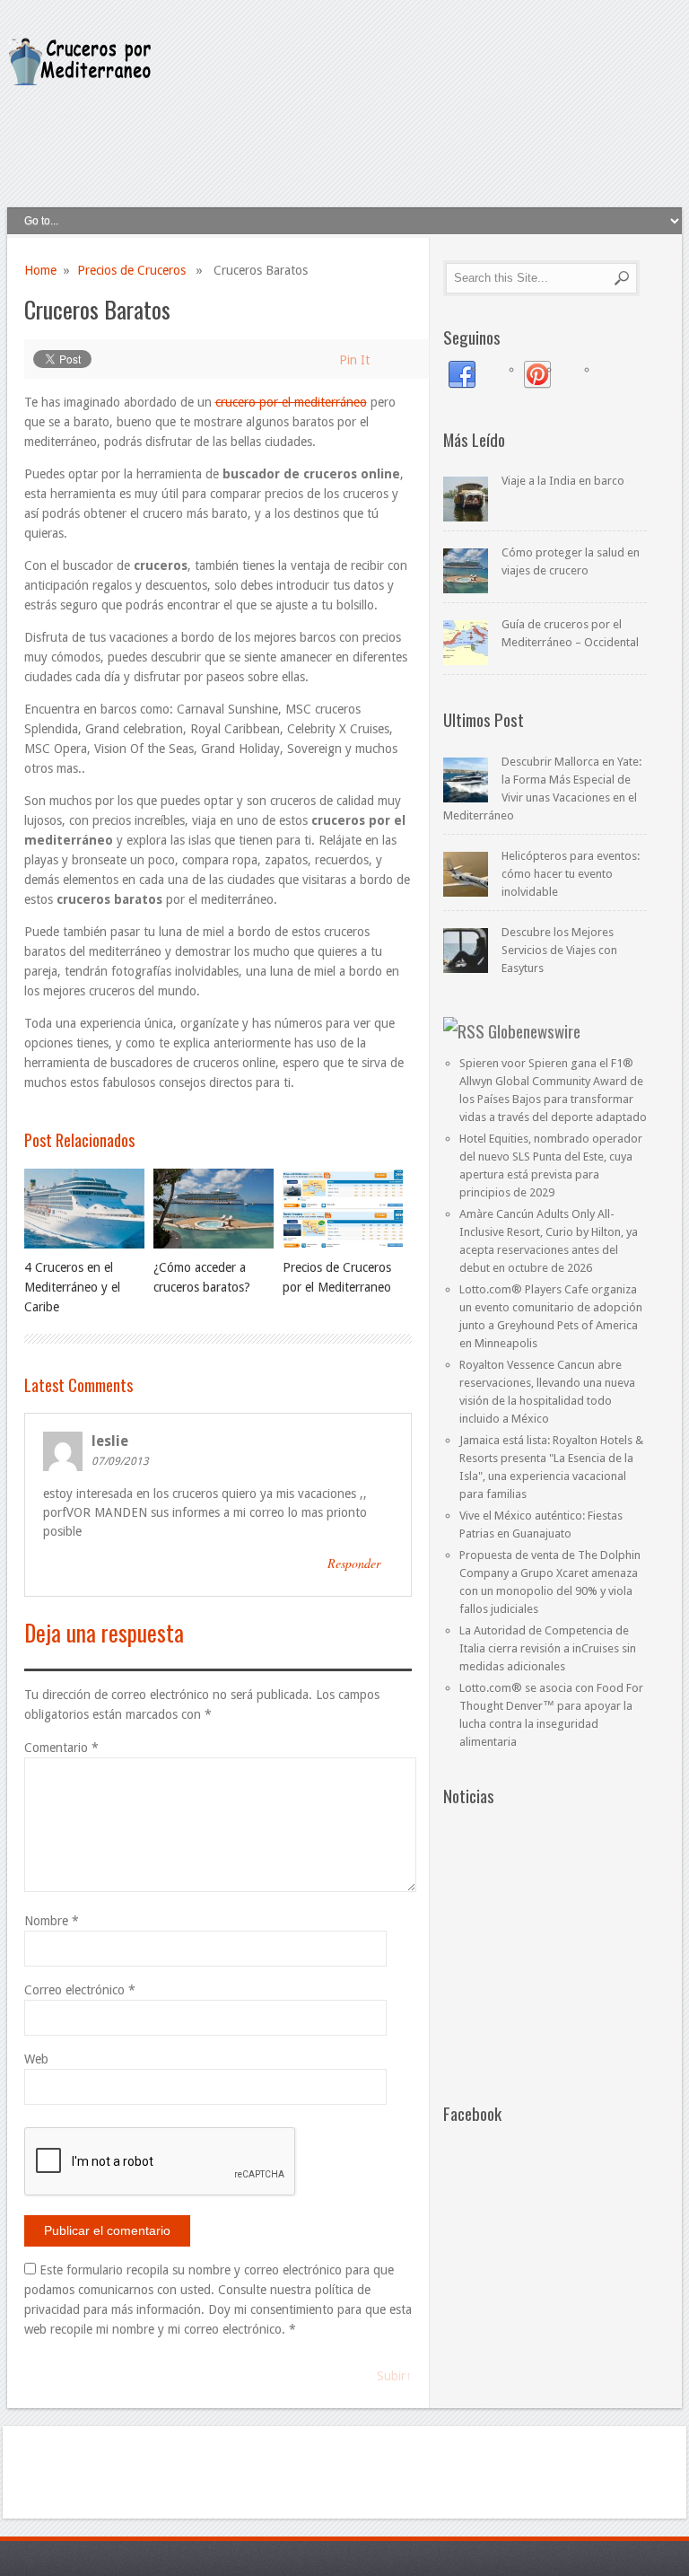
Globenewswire (534, 1030)
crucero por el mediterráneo (291, 402)
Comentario (61, 1748)
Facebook (462, 375)
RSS (575, 375)
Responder (354, 1563)
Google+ (500, 375)
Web (36, 2059)
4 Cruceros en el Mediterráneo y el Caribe (72, 1287)
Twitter (613, 375)
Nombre (52, 1921)
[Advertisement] (354, 136)
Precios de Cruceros (131, 270)
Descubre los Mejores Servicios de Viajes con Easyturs (559, 950)
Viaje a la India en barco (563, 481)
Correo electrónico (80, 1990)
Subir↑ (394, 2376)
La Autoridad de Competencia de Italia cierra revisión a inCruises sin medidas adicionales (548, 1648)
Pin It (354, 360)
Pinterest (537, 375)
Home (40, 270)
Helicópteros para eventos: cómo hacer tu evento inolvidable (571, 874)
